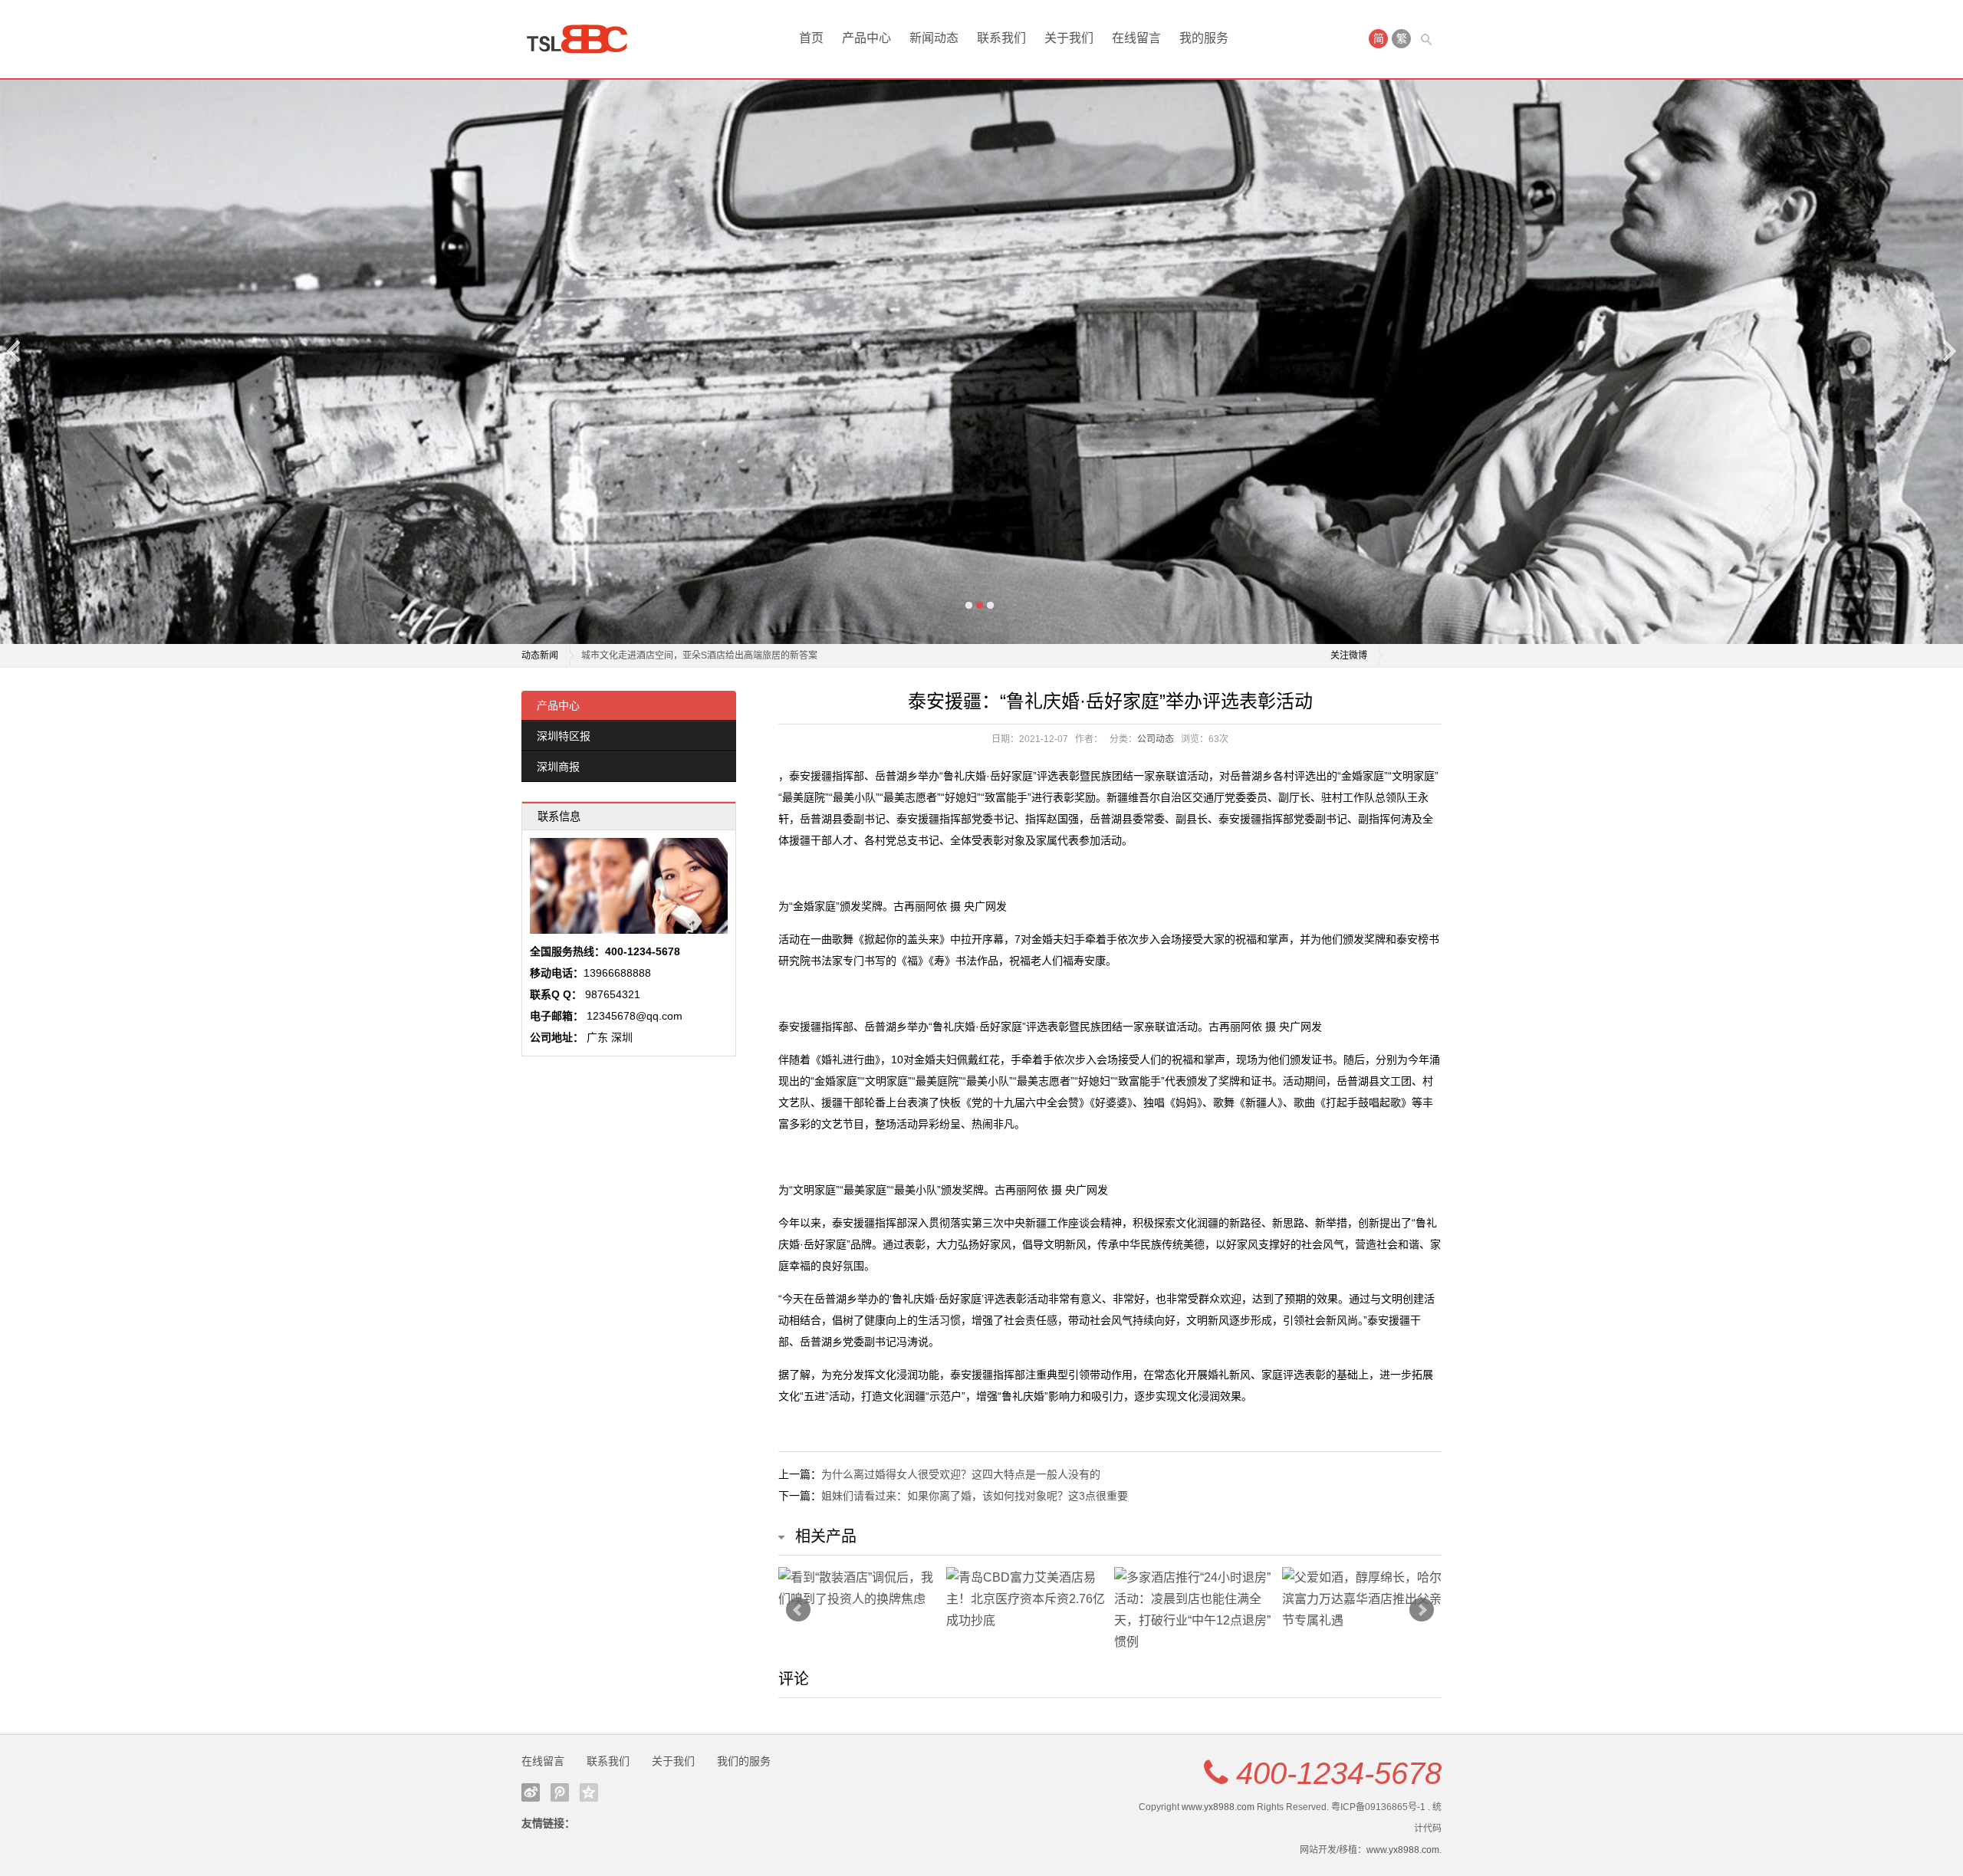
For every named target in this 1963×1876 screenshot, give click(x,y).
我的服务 (1204, 38)
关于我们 (1069, 38)
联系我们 (1001, 38)
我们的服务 (744, 1761)
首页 (811, 38)
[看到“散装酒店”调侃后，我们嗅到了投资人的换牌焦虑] (858, 1589)
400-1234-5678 (1339, 1773)
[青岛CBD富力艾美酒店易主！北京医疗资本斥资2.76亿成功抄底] (1026, 1599)
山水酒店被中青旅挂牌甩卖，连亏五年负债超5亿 (681, 655)
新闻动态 (934, 38)
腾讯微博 (560, 1792)
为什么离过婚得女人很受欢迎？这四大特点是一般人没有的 (961, 1474)
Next (1948, 351)
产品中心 (866, 38)
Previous (15, 351)
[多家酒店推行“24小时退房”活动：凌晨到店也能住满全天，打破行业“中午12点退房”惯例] (1194, 1610)
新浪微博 (531, 1792)
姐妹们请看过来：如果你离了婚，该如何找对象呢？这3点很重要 (975, 1496)
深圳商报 (558, 767)
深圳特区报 (564, 736)
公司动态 (1156, 739)
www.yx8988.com (1218, 1807)
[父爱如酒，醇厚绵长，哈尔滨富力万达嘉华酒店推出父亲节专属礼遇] (1362, 1599)
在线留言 (1136, 38)
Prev (798, 1610)
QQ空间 (589, 1792)
